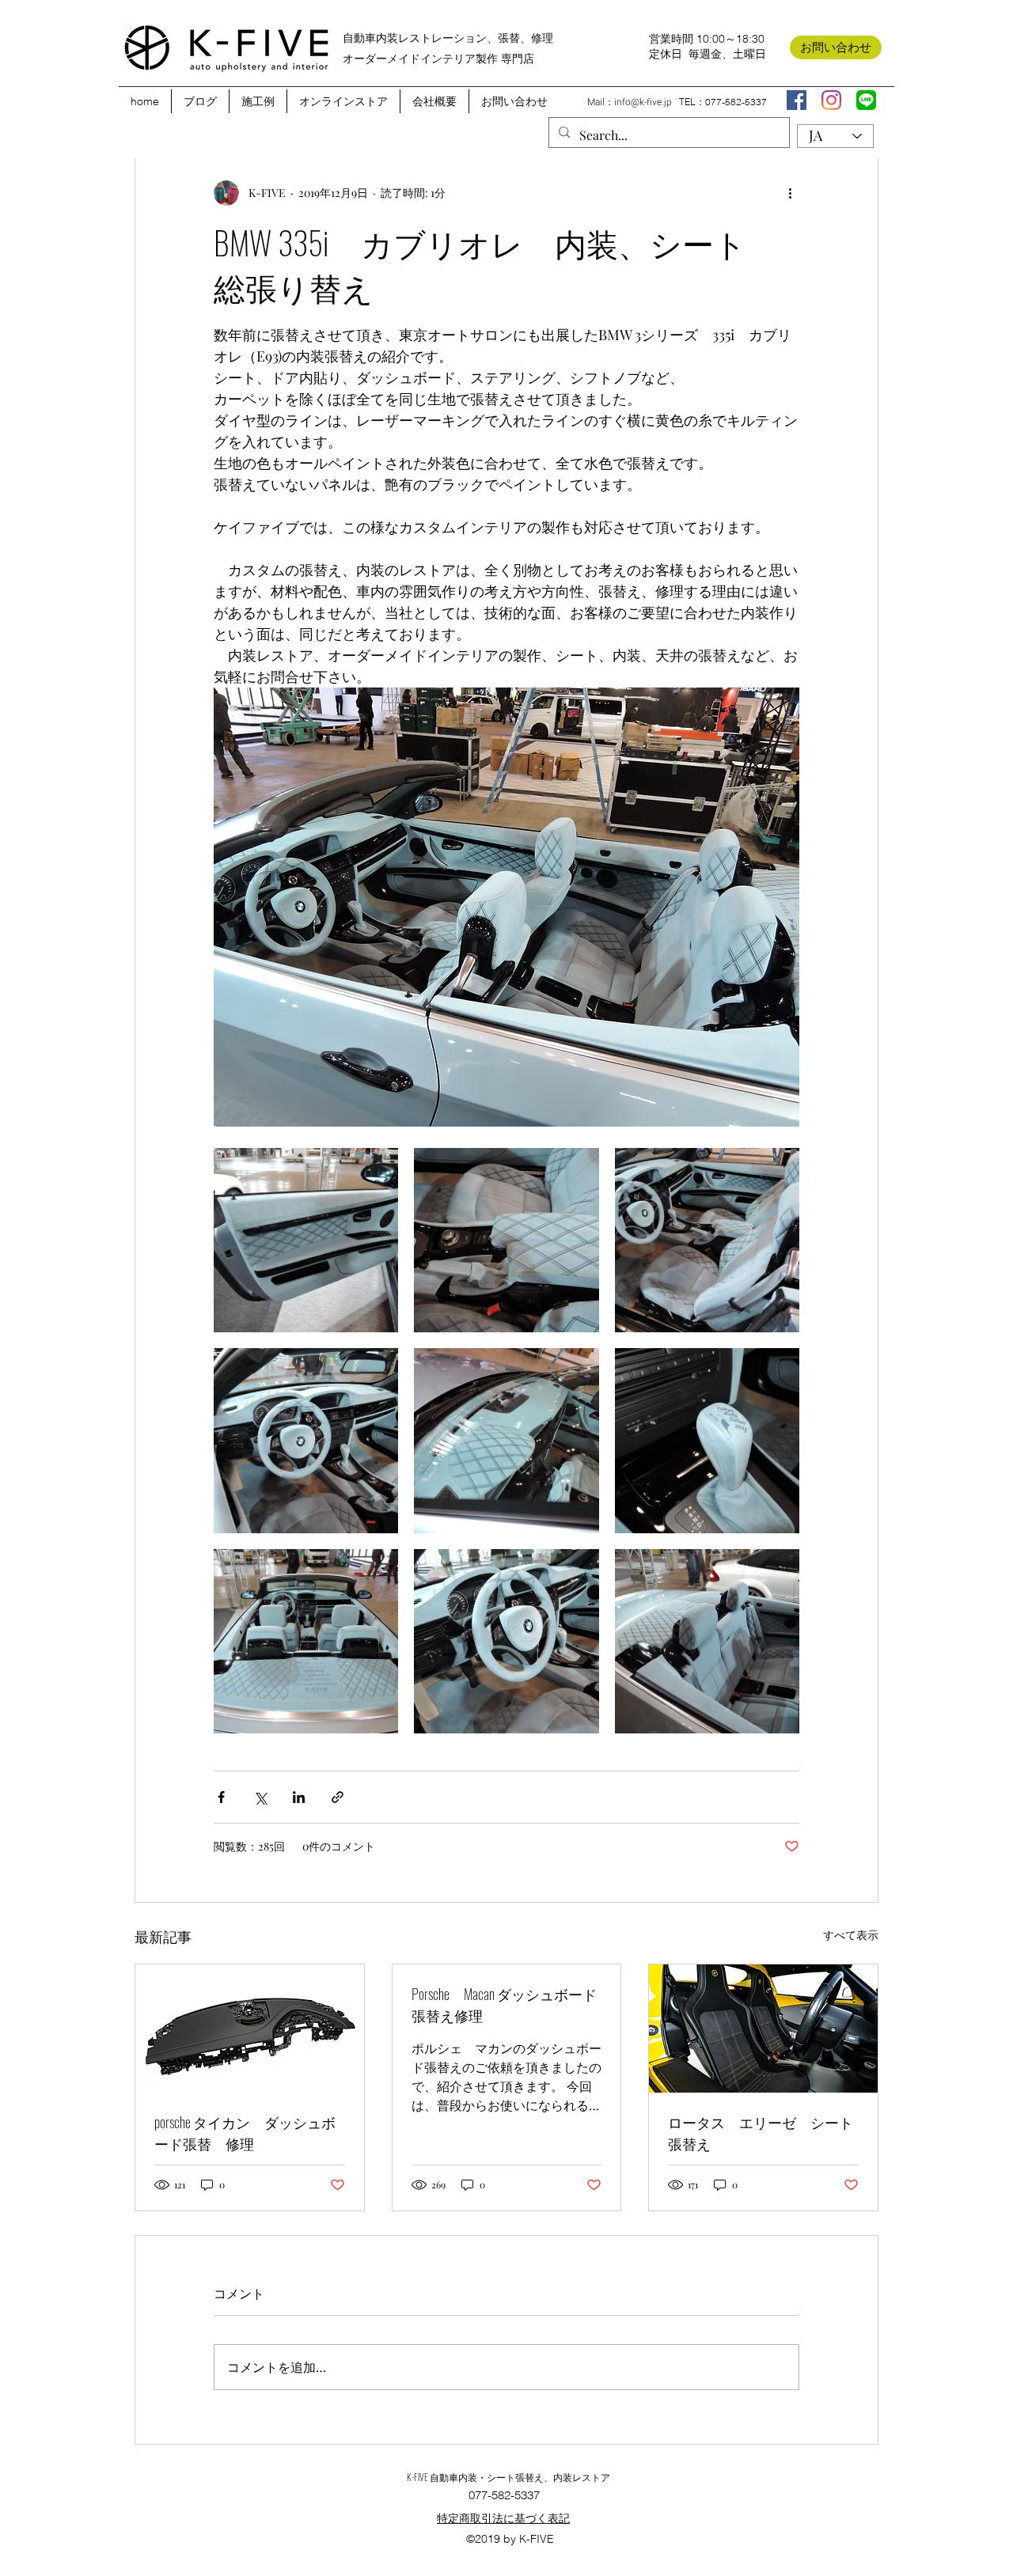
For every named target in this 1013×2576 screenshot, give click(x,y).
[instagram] (831, 100)
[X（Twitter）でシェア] (260, 1797)
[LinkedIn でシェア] (299, 1797)
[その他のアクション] (790, 193)
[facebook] (797, 100)
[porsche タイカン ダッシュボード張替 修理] (250, 2029)
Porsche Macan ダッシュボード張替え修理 (504, 2004)
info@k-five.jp (643, 102)
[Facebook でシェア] (221, 1797)
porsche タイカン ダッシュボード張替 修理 (245, 2133)
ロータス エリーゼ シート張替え (761, 2133)
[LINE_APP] (866, 100)
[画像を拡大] (306, 1240)
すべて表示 (851, 1935)
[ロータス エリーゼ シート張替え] (763, 2029)
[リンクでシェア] (338, 1797)
